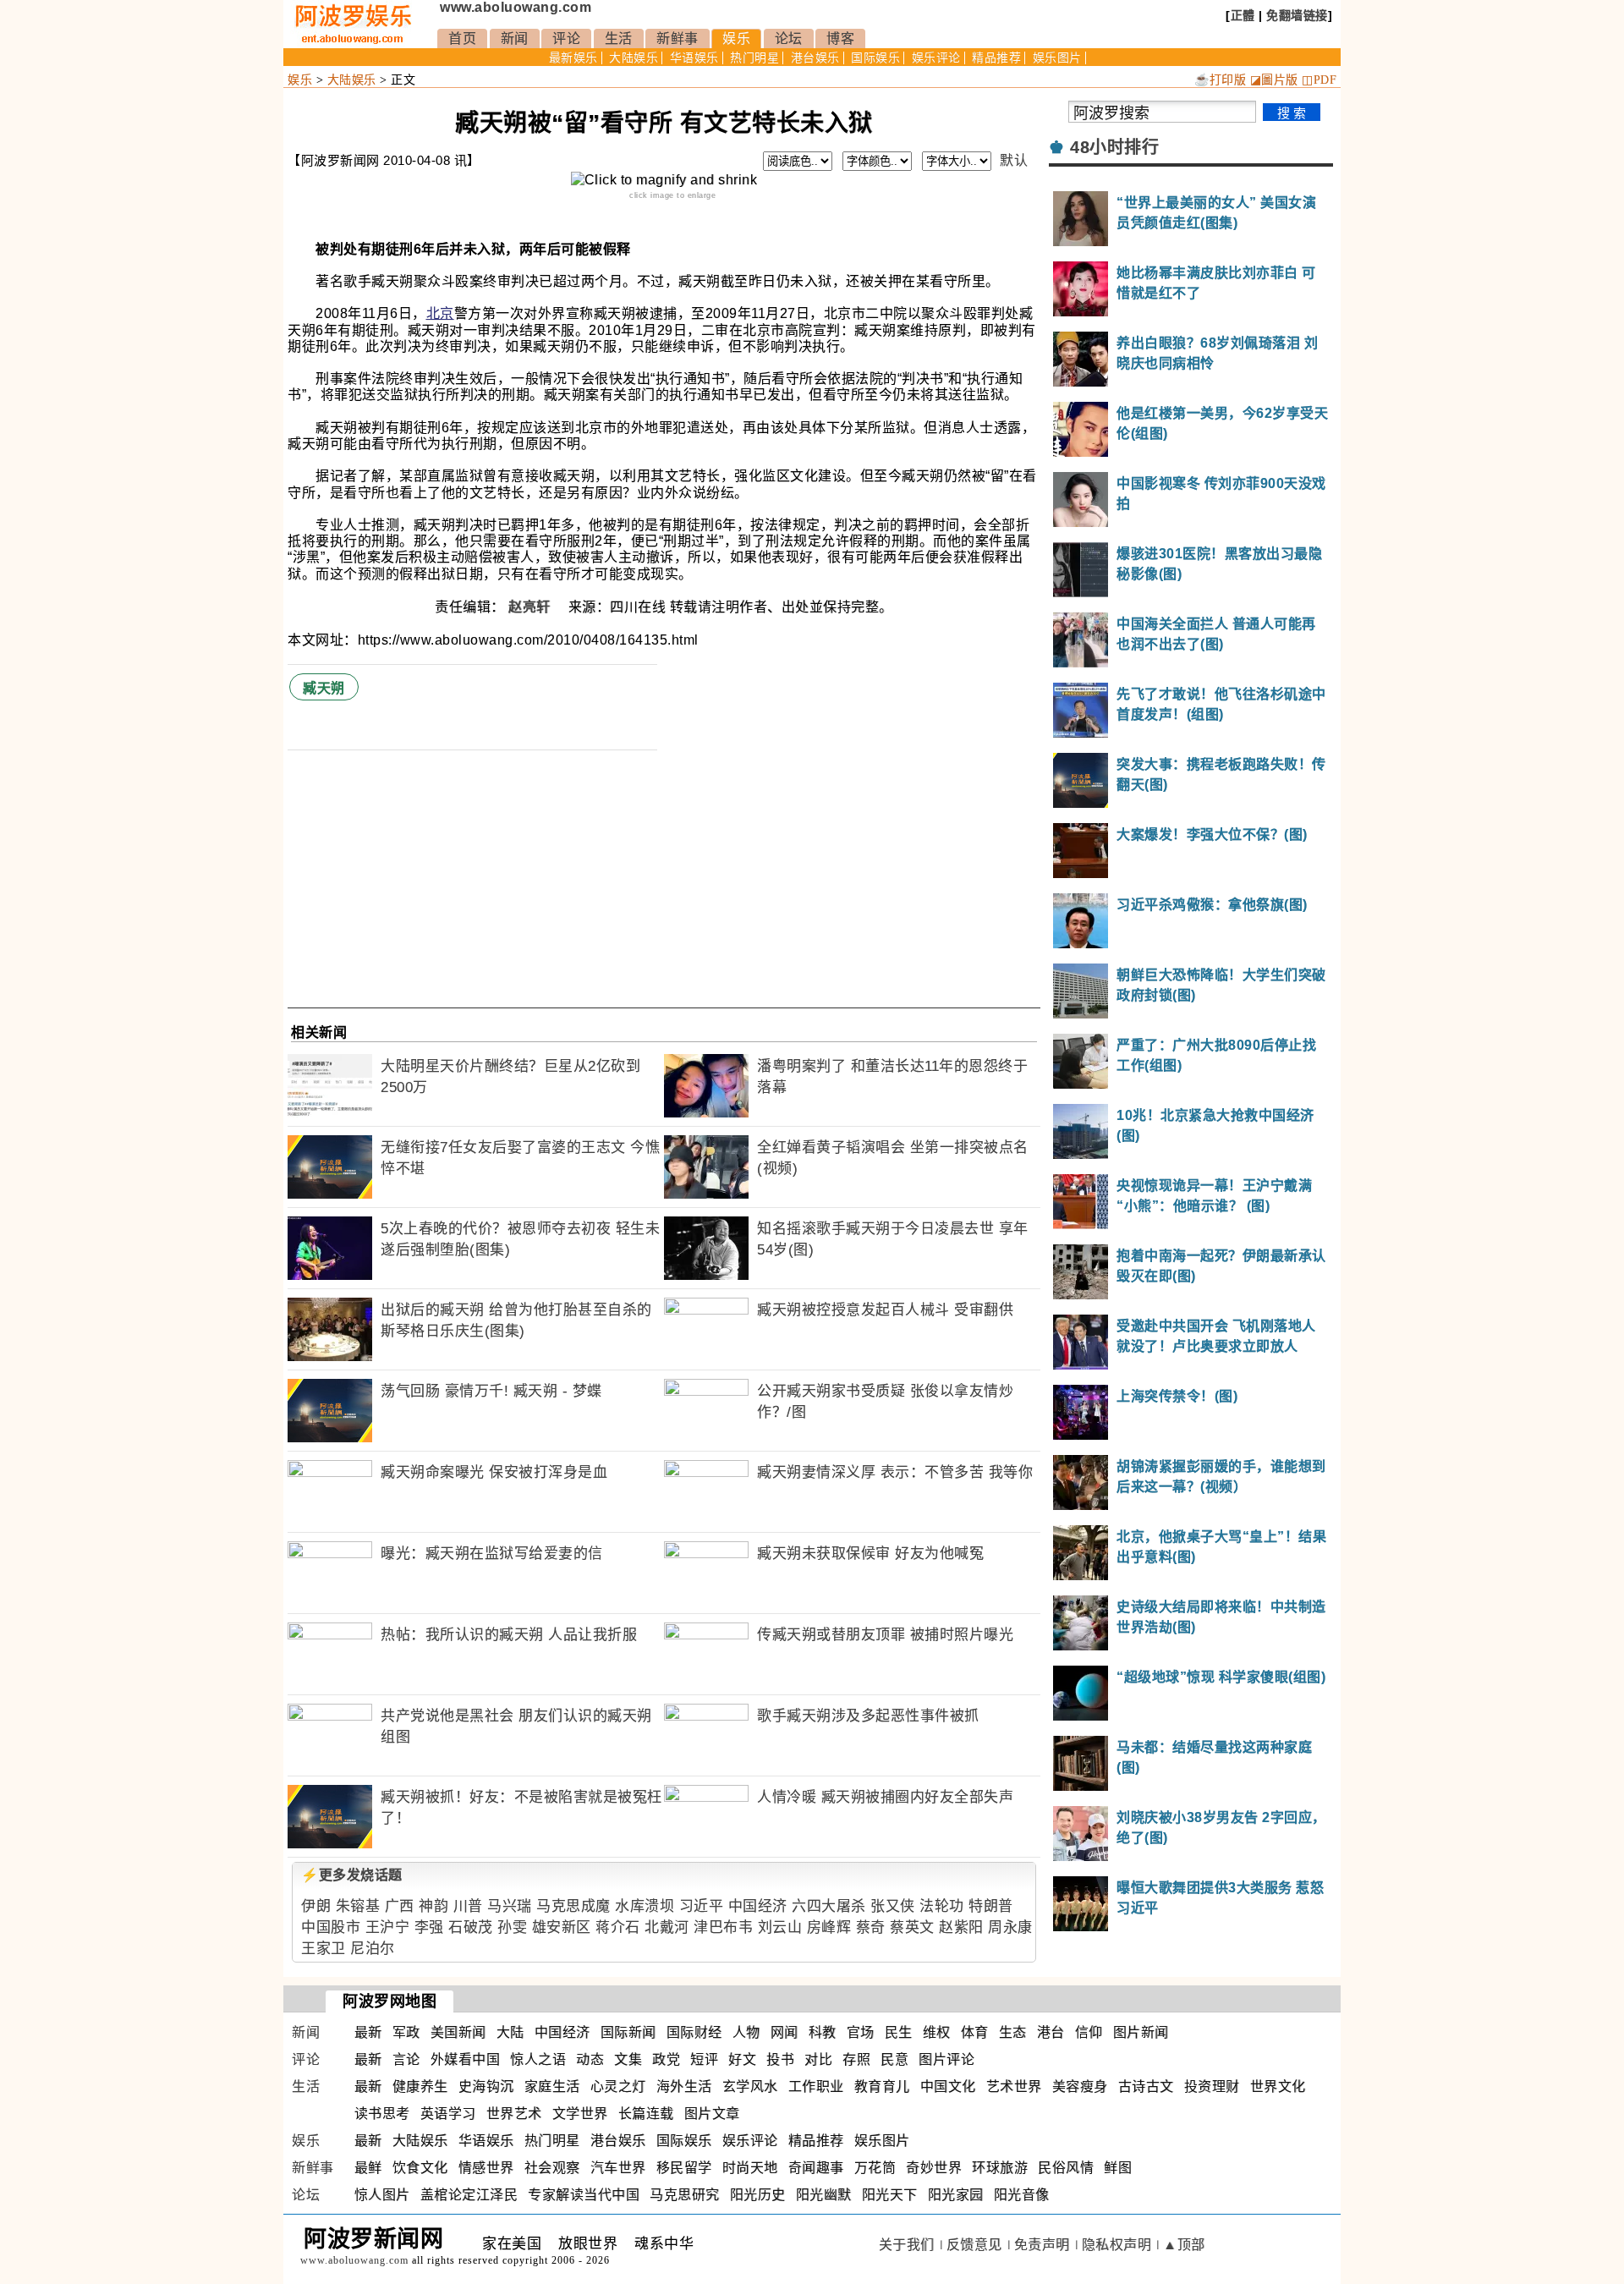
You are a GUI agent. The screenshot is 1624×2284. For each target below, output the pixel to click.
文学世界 (580, 2114)
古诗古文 (1146, 2086)
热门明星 (754, 58)
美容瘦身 (1080, 2086)
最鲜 (368, 2168)
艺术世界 (1014, 2086)
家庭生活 (552, 2086)
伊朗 (316, 1906)
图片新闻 (1141, 2032)
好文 (742, 2059)
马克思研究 (685, 2195)
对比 (818, 2059)
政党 (666, 2059)
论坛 (789, 38)
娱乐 (736, 38)
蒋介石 (618, 1927)
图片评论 (946, 2059)
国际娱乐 (875, 58)
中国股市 (331, 1927)
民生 (899, 2032)
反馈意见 (974, 2245)
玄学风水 (750, 2086)
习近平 (702, 1906)
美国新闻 (458, 2032)
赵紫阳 (961, 1927)
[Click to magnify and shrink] (664, 180)
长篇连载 (646, 2114)
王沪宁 (388, 1927)
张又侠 (893, 1906)
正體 (1243, 15)
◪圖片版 (1274, 80)
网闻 (785, 2032)
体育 (975, 2032)
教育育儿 (882, 2086)
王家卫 (324, 1949)
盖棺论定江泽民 (469, 2195)
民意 (894, 2059)
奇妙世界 (934, 2168)
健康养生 (420, 2086)
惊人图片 (382, 2195)
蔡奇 (871, 1927)
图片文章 (712, 2114)
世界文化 (1278, 2086)
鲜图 (1118, 2168)
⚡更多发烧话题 (352, 1875)
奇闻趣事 (816, 2168)
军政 (406, 2032)
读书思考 (382, 2114)
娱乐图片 (1057, 58)
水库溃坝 (645, 1906)
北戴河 (667, 1927)
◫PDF (1319, 80)
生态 (1013, 2032)
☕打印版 (1220, 80)
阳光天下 (890, 2195)
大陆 (510, 2032)
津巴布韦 (723, 1927)
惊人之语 (538, 2059)
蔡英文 (912, 1927)
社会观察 (552, 2168)
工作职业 (816, 2086)
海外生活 (684, 2086)
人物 (746, 2032)
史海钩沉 (486, 2086)
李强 (429, 1927)
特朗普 (991, 1906)
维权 (937, 2032)
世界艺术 (514, 2114)
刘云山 (780, 1927)
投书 (780, 2059)
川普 (468, 1906)
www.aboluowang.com (516, 7)
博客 (840, 38)
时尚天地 (750, 2168)
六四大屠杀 (829, 1906)
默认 (1014, 160)
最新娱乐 (573, 58)
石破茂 (471, 1927)
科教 (823, 2032)
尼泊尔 (373, 1949)
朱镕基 (358, 1906)
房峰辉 (829, 1927)
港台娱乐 (815, 58)
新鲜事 (678, 38)
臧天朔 (324, 688)
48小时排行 (1114, 147)
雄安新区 (562, 1927)
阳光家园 (956, 2195)
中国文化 (948, 2086)
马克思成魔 (573, 1906)
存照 (856, 2059)
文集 (628, 2059)
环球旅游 (1000, 2168)
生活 (619, 38)
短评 (704, 2059)
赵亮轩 (531, 607)
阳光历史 (758, 2195)
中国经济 (758, 1906)
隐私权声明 (1117, 2245)
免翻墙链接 (1297, 15)
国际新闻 (628, 2032)
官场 (861, 2032)
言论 (406, 2059)
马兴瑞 (510, 1906)
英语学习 (448, 2114)
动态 (590, 2059)
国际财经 (694, 2032)
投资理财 (1212, 2086)
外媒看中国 (466, 2059)
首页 (462, 38)
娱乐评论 (936, 58)
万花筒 (875, 2168)
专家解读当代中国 (584, 2195)
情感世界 (486, 2168)
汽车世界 (618, 2168)
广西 (400, 1906)
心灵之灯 (618, 2086)
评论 (566, 38)
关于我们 (907, 2245)
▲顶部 (1184, 2245)
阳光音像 (1022, 2195)
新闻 (515, 38)
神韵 (433, 1906)
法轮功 (942, 1906)
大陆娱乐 (634, 58)
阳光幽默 (824, 2195)
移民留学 (684, 2168)
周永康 (1010, 1927)
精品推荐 (996, 58)
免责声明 (1042, 2245)
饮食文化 (420, 2168)
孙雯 (512, 1927)
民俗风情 (1066, 2168)
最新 (368, 2032)
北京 (440, 313)
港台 (1051, 2032)
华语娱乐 (694, 58)
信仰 (1089, 2032)
